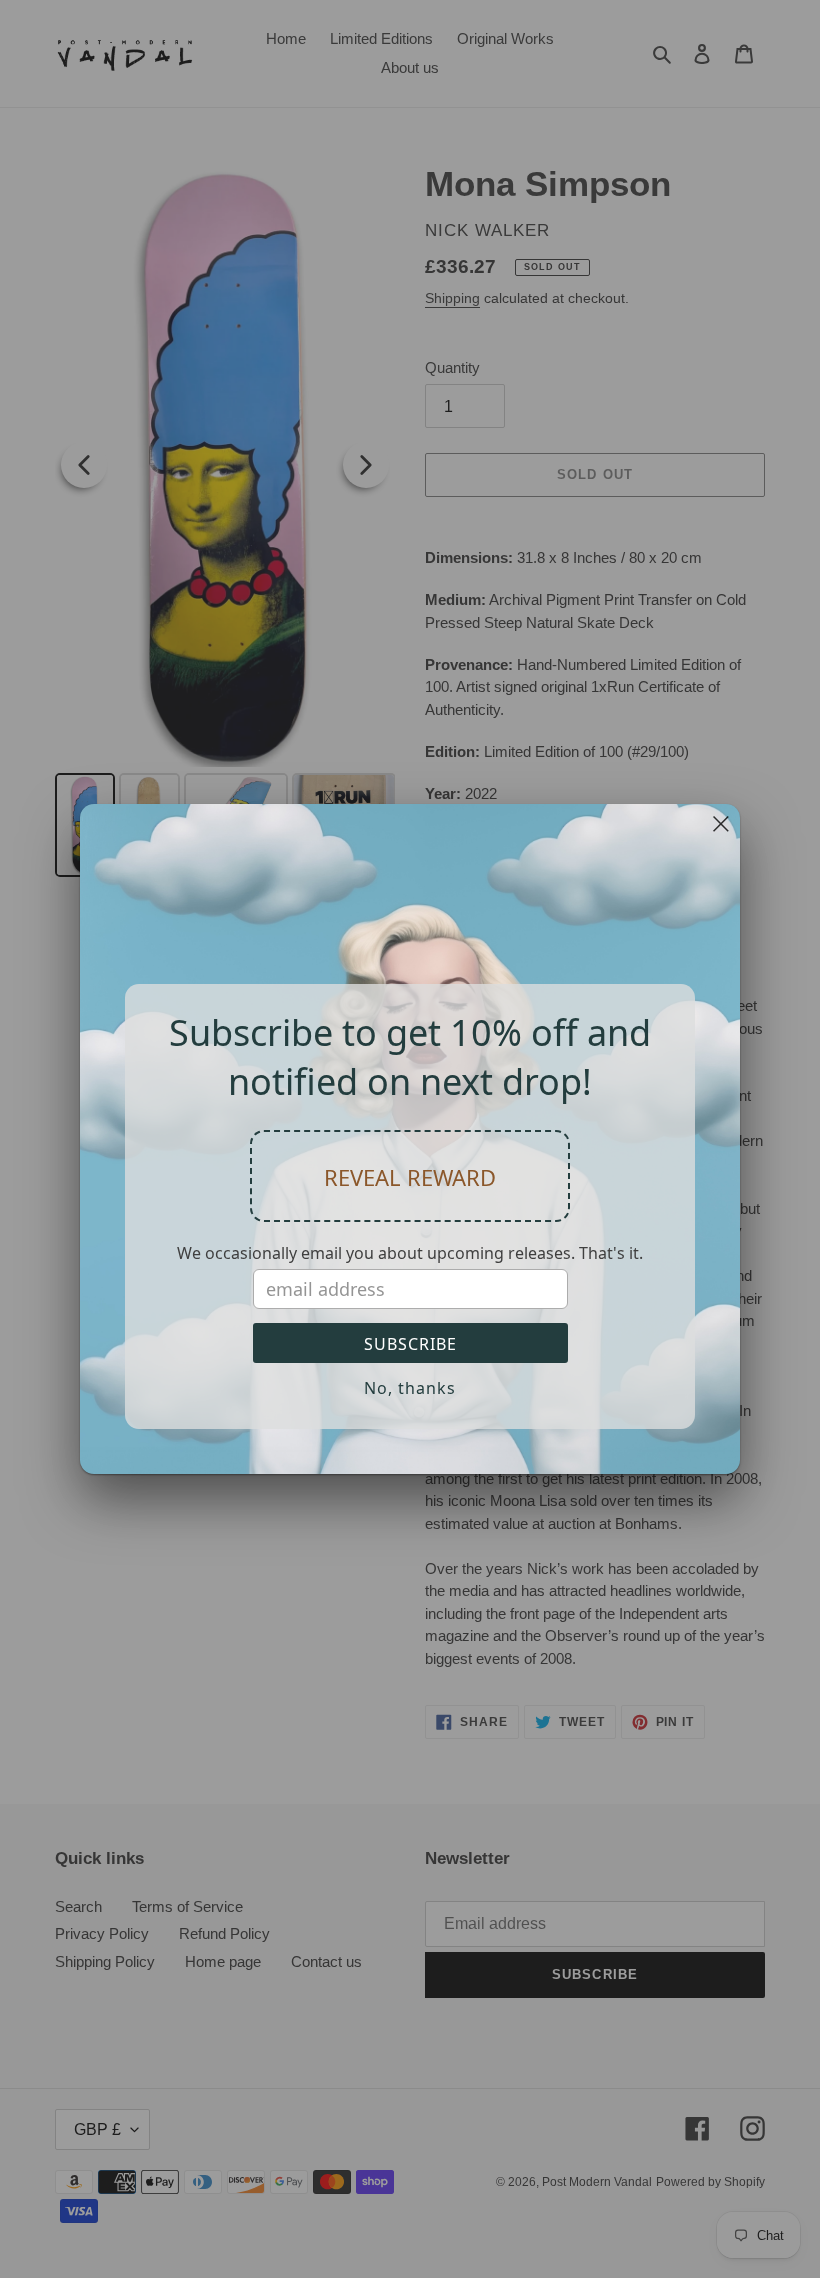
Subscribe (410, 1344)
